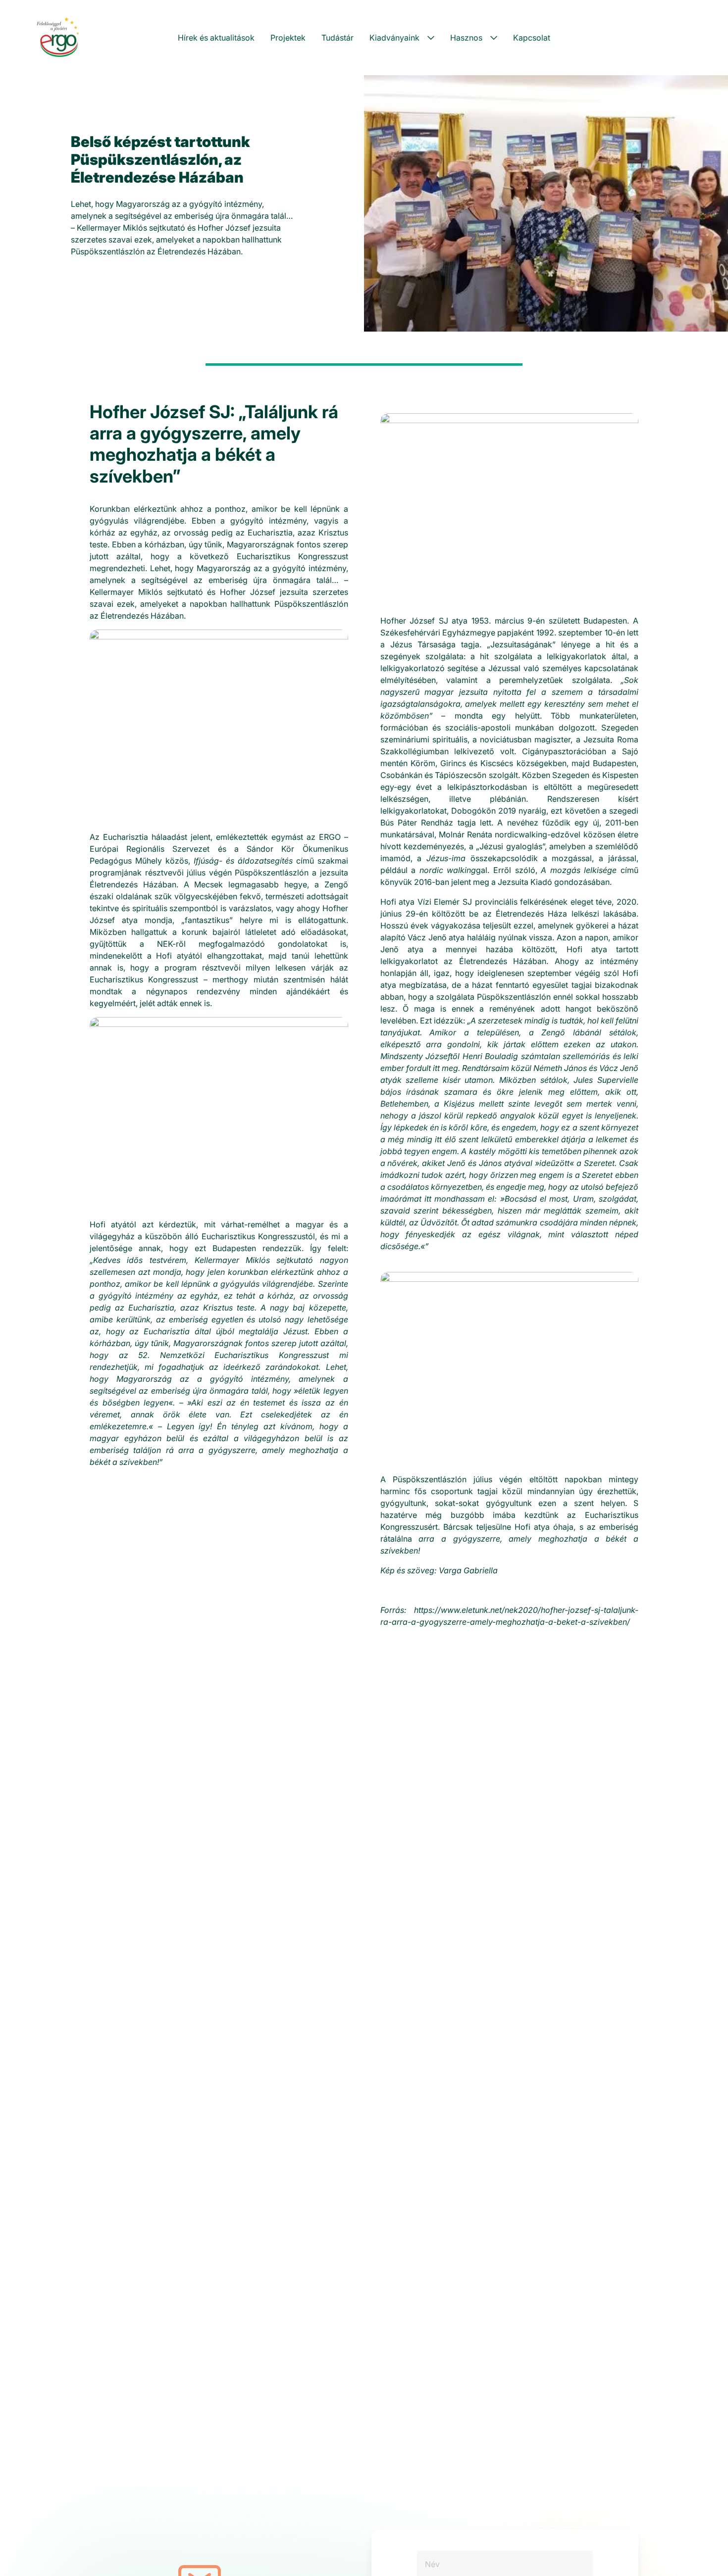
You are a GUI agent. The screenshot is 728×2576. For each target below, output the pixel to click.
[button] (402, 38)
